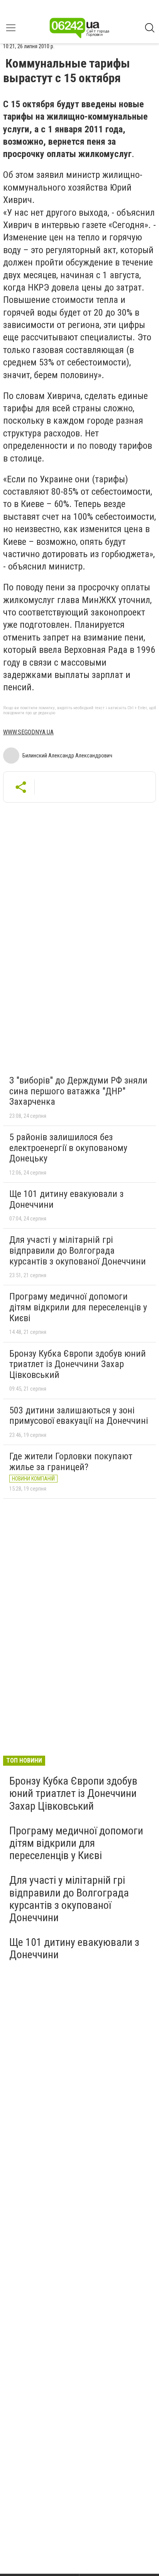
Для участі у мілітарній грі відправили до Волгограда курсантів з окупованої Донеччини (78, 1250)
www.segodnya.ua (28, 732)
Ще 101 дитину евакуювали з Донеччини (66, 1199)
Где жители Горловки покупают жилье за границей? (71, 1462)
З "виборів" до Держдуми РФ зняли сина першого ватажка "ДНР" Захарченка (78, 1091)
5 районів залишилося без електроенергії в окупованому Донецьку (68, 1148)
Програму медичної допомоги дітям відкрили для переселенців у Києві (78, 1307)
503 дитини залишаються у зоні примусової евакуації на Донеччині (79, 1416)
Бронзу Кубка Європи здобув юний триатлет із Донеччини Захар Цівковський (78, 1364)
